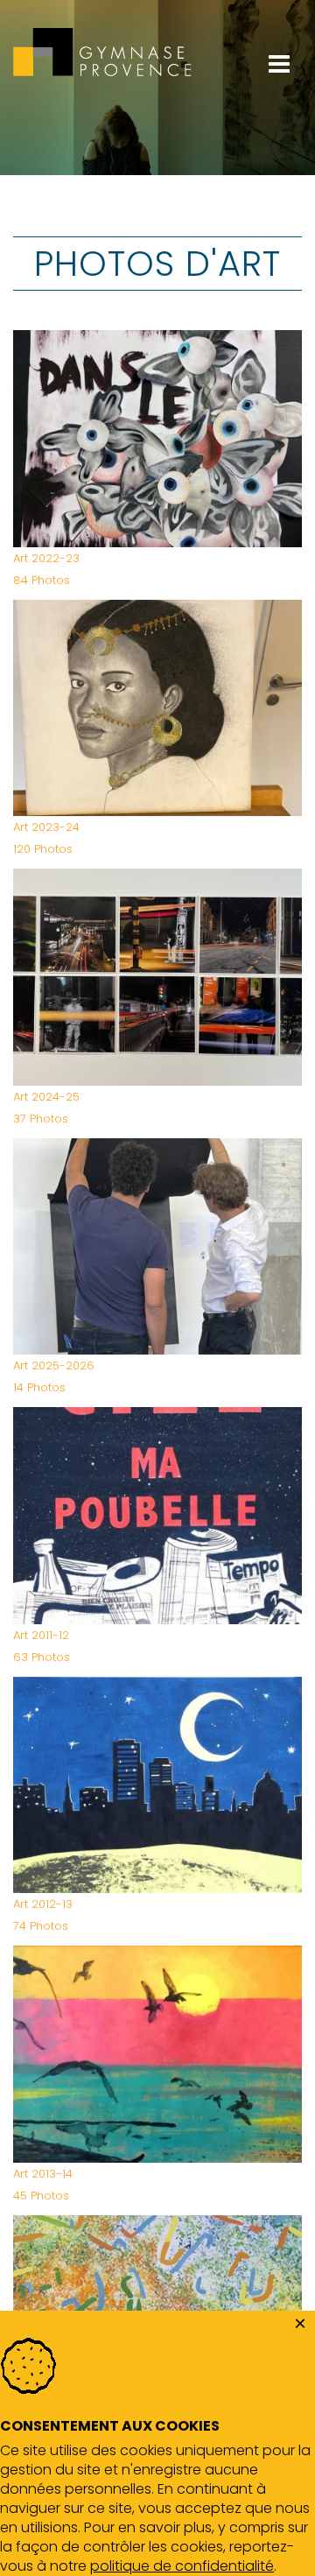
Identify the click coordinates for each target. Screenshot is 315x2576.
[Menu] (279, 11)
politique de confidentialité (182, 2566)
